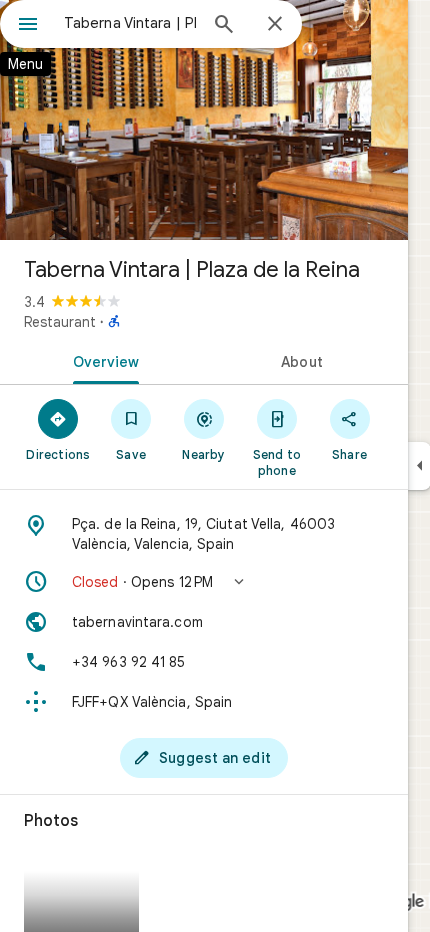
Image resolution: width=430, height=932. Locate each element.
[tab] (102, 360)
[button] (204, 582)
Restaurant (60, 322)
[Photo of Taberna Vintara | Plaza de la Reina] (204, 120)
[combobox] (130, 23)
